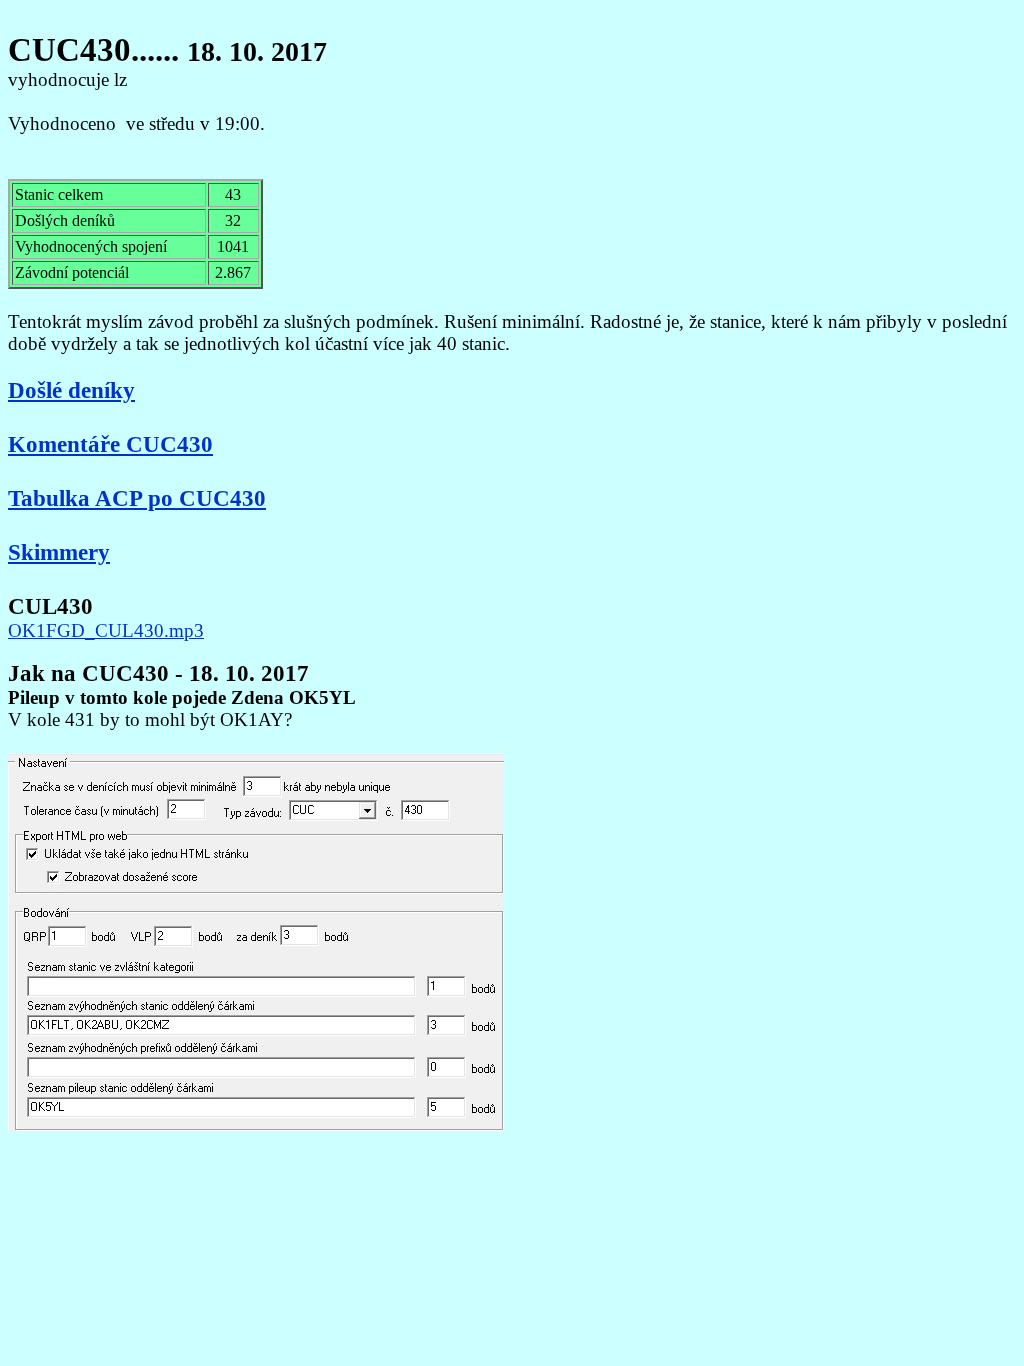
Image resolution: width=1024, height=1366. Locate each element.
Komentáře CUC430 (110, 444)
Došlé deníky (71, 390)
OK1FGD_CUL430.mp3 (106, 630)
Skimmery (59, 552)
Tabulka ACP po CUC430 (137, 498)
